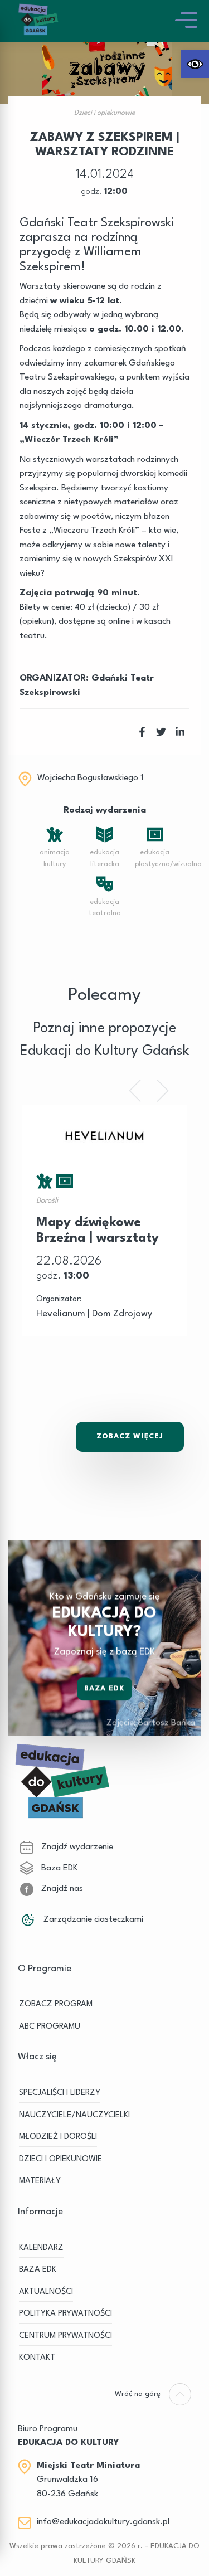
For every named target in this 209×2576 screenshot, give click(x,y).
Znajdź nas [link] (61, 1889)
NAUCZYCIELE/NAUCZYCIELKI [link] (74, 2115)
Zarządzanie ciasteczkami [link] (92, 1919)
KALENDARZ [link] (41, 2248)
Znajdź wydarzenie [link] (76, 1847)
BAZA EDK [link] (38, 2270)
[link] (195, 64)
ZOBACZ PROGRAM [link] (56, 2004)
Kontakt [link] (37, 2358)
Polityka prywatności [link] (65, 2314)
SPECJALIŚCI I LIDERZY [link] (60, 2093)
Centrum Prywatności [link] (65, 2336)
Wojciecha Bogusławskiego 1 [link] (91, 778)
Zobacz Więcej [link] (130, 1437)
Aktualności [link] (46, 2292)
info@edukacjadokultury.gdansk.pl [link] (103, 2522)
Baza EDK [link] (105, 1688)
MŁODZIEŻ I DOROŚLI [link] (58, 2137)
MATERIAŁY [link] (40, 2181)
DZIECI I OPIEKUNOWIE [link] (60, 2159)
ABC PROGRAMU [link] (50, 2027)
